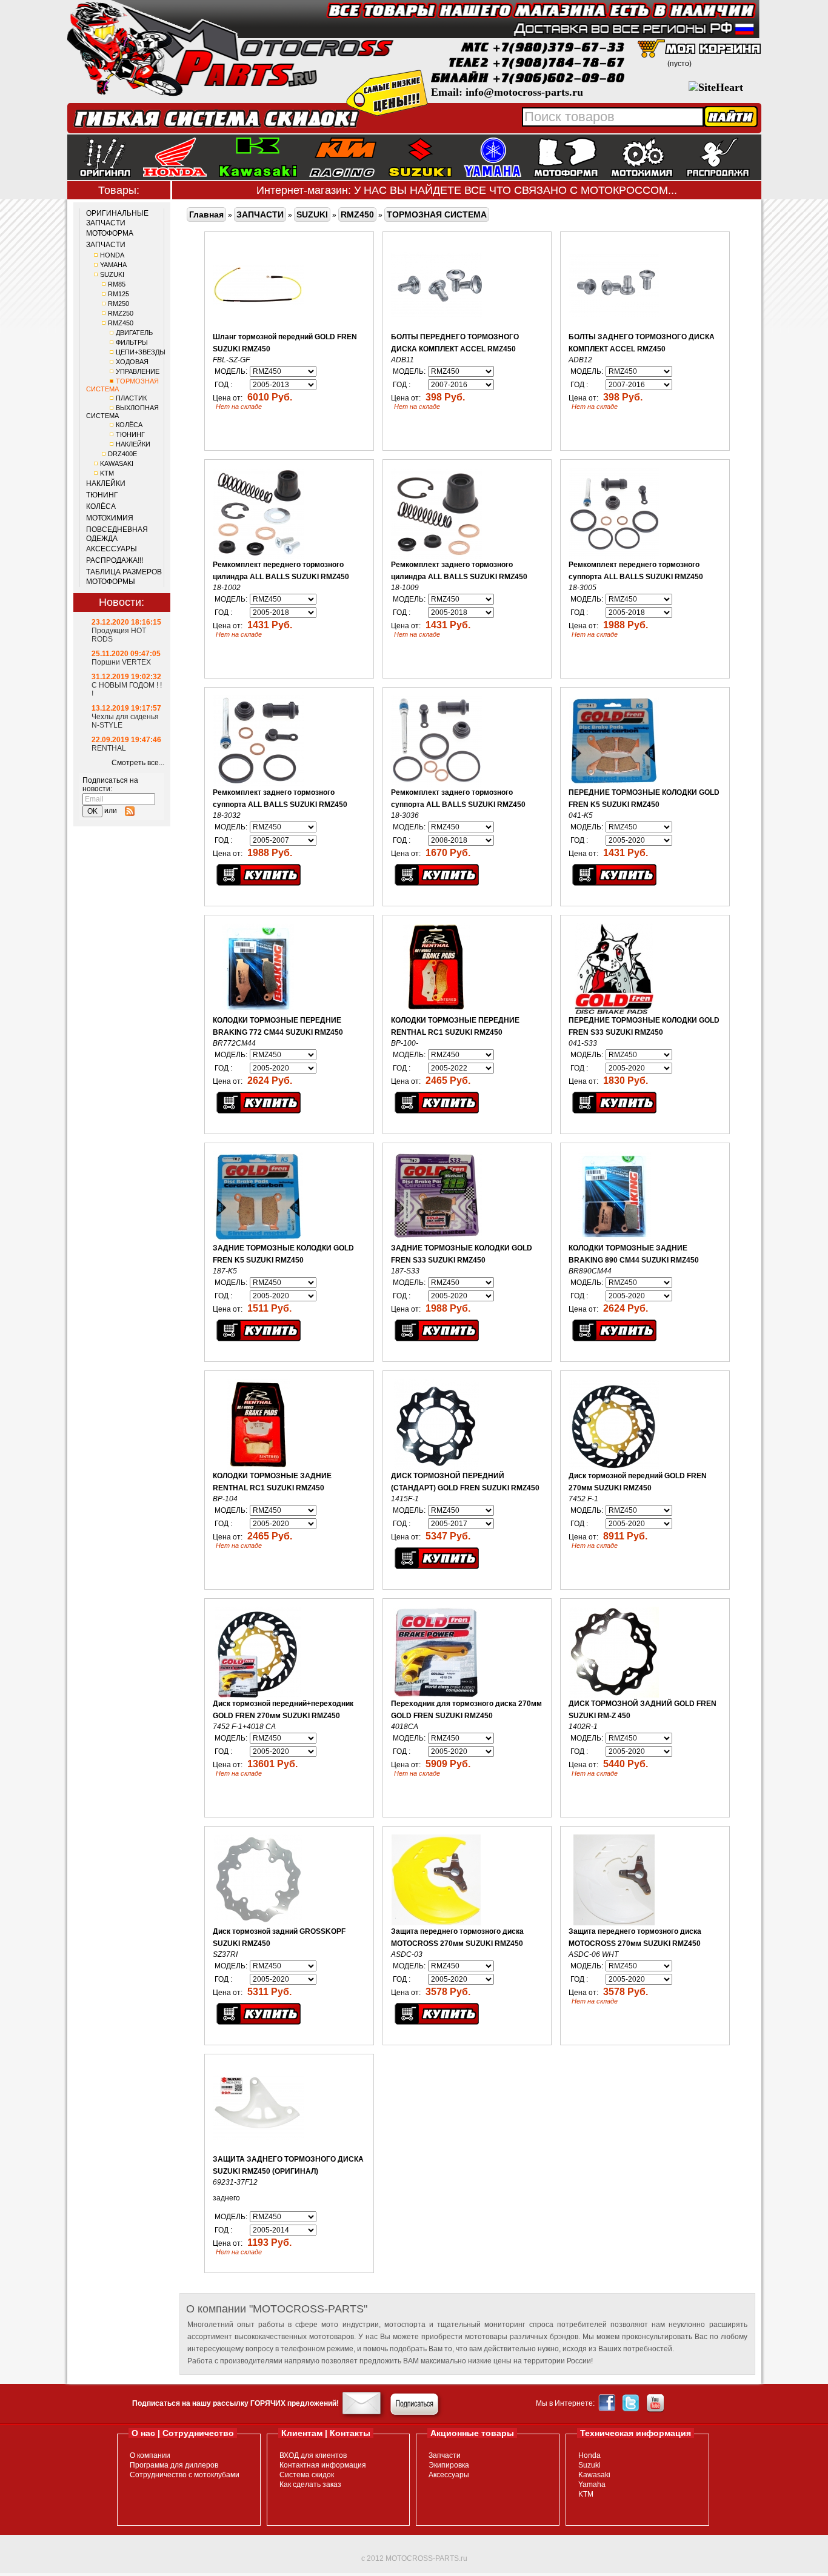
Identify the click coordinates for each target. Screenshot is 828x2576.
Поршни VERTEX (121, 662)
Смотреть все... (138, 763)
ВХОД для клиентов (313, 2455)
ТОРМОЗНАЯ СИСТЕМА (437, 214)
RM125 (119, 294)
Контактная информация (323, 2465)
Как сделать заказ (310, 2485)
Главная (206, 214)
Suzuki (589, 2465)
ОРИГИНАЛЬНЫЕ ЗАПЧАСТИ (117, 218)
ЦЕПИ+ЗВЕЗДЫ (141, 352)
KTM (107, 473)
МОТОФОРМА (110, 233)
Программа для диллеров (174, 2465)
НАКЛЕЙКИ (133, 444)
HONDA (112, 255)
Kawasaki (594, 2475)
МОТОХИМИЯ (110, 518)
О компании (150, 2455)
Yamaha (592, 2485)
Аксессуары (449, 2475)
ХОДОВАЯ (132, 362)
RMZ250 (121, 313)
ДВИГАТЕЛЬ (134, 333)
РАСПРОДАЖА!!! (115, 560)
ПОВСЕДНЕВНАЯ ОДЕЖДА (117, 534)
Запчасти (445, 2455)
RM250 (119, 304)
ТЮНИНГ (130, 434)
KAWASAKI (117, 463)
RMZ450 (121, 323)
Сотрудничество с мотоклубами (185, 2475)
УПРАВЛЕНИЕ (138, 371)
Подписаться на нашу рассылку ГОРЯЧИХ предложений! (235, 2403)
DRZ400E (122, 454)
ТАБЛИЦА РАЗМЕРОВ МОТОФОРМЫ (124, 577)
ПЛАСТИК (131, 398)
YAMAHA (113, 265)
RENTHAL (109, 748)
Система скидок (307, 2475)
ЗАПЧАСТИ (106, 245)
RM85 (117, 284)
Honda (589, 2455)
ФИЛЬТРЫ (132, 342)
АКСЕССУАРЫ (112, 549)
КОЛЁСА (129, 425)
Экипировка (449, 2465)
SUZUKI (112, 274)
